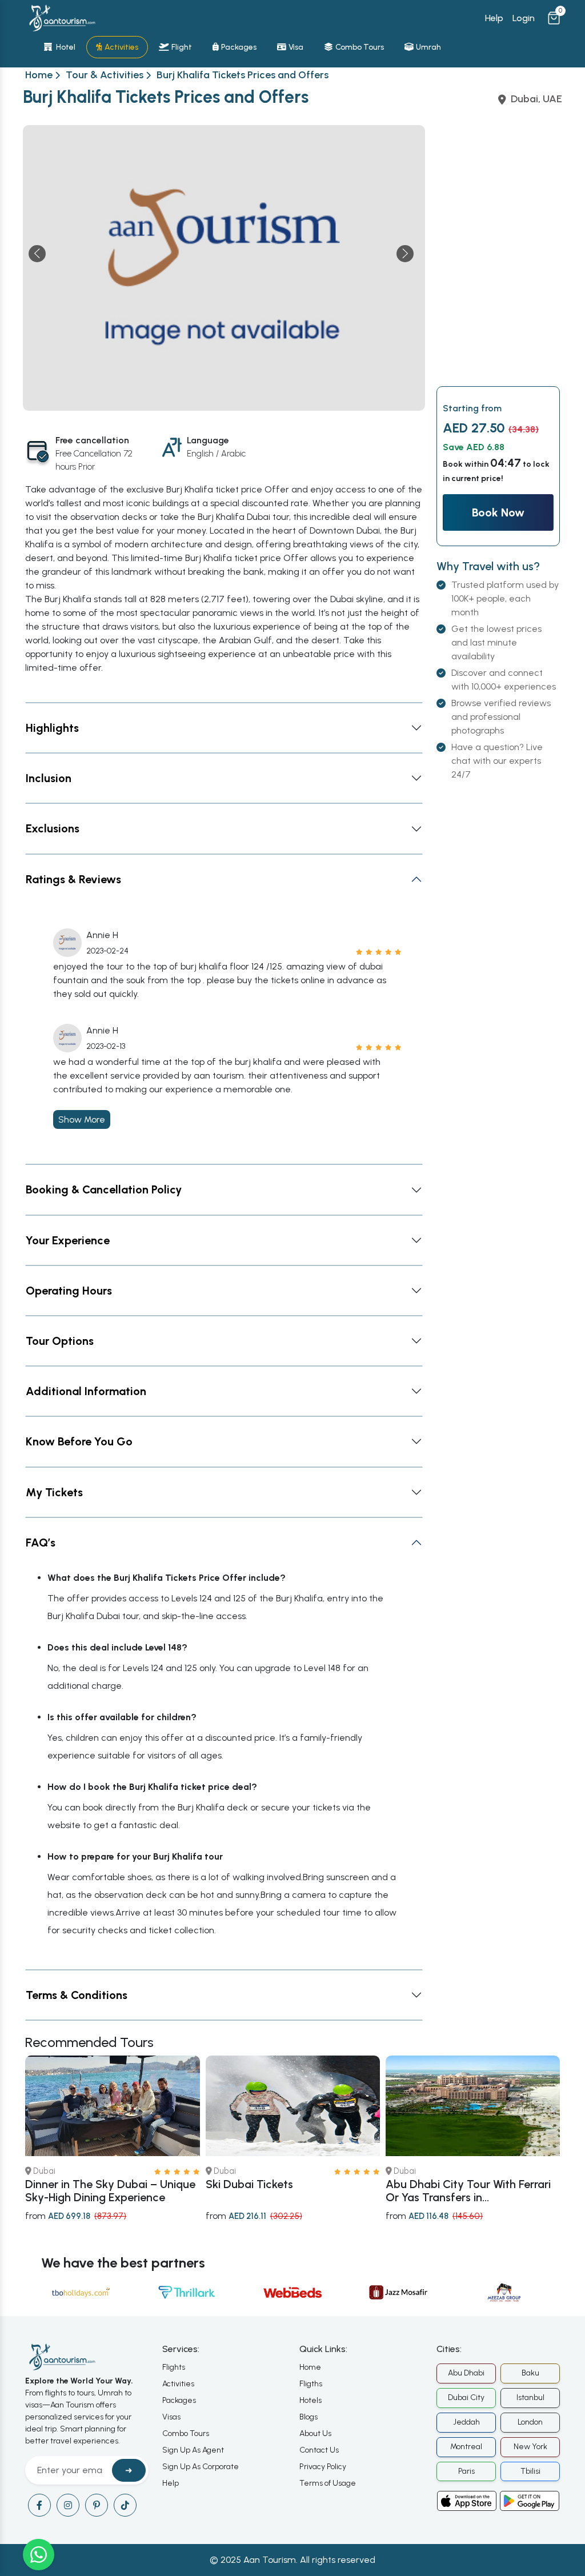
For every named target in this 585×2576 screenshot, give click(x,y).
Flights (174, 2367)
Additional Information (86, 1391)
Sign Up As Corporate (201, 2467)
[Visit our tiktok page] (125, 2505)
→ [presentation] (405, 254)
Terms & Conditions (77, 1995)
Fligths (311, 2384)
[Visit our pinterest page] (97, 2505)
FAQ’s (41, 1543)
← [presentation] (37, 254)
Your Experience (68, 1240)
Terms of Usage (328, 2483)
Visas (171, 2417)
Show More (82, 1119)
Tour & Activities (105, 75)
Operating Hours (69, 1291)
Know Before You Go (79, 1441)
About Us (315, 2433)
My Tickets (54, 1492)
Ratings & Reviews (73, 879)
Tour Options (60, 1341)
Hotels (310, 2400)
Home (39, 75)
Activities (121, 47)
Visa (296, 47)
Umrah (428, 47)
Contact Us (319, 2450)
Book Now (498, 512)
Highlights (52, 728)
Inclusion (49, 778)
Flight (182, 47)
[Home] (62, 18)
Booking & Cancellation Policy (104, 1189)
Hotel (65, 47)
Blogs (308, 2417)
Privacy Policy (323, 2467)
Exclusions (53, 828)
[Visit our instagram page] (68, 2505)
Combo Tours (360, 47)
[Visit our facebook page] (39, 2505)
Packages (239, 47)
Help (494, 18)
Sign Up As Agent (193, 2450)
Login (524, 18)
